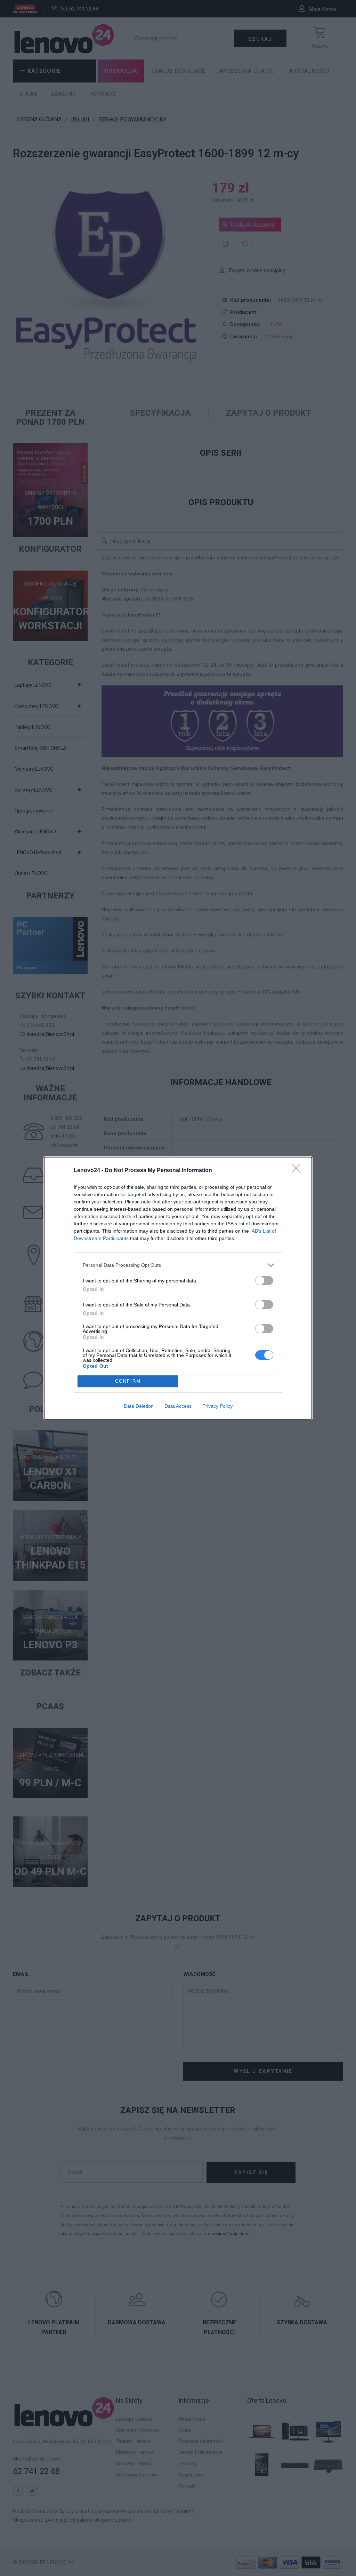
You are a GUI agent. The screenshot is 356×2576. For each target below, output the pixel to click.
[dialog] (178, 1288)
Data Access (178, 1406)
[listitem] (178, 1265)
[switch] (264, 1281)
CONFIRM (128, 1381)
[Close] (298, 1171)
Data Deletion (139, 1406)
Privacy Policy (217, 1406)
